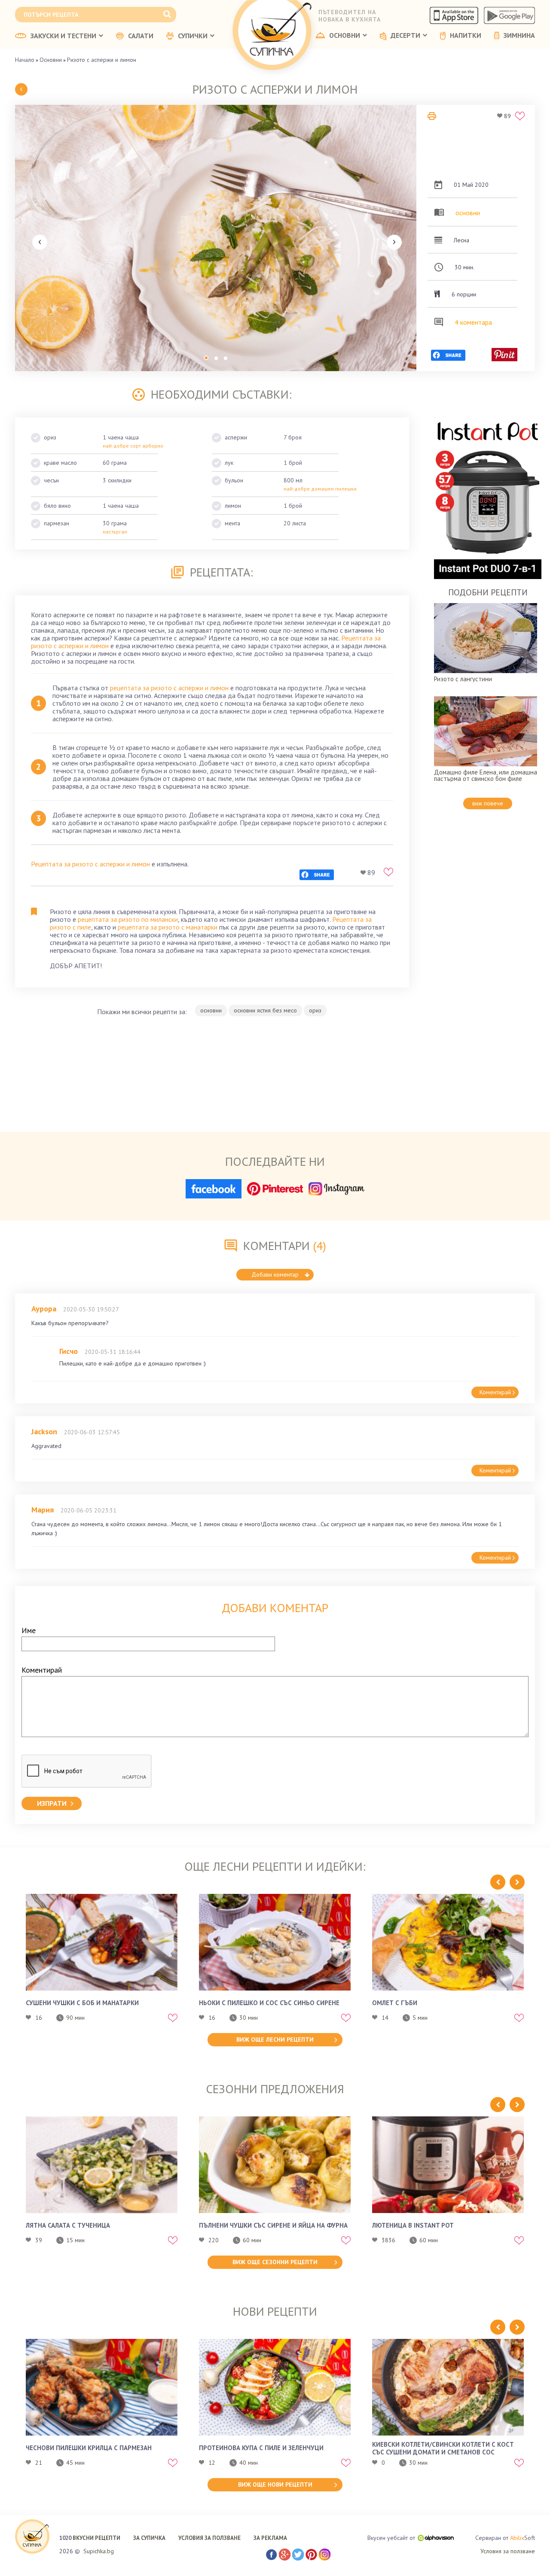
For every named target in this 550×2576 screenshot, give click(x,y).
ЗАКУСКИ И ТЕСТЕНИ (63, 36)
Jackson (44, 1431)
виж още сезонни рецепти (275, 2262)
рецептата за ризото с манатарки (168, 927)
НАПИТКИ (466, 36)
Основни (51, 60)
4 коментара (473, 322)
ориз (315, 1010)
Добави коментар (275, 1274)
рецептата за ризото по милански (128, 919)
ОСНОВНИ (345, 36)
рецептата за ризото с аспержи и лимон (169, 688)
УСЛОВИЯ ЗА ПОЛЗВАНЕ (209, 2538)
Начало (25, 60)
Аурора (44, 1309)
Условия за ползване (508, 2551)
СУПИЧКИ (193, 36)
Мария (43, 1510)
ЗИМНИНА (519, 36)
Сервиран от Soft (505, 2538)
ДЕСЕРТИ (405, 36)
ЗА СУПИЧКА (149, 2538)
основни (468, 213)
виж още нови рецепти (275, 2485)
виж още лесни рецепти (275, 2039)
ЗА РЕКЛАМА (270, 2538)
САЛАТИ (141, 36)
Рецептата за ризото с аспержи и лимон (90, 864)
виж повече (488, 803)
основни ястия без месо (265, 1010)
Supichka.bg (99, 2551)
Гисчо (69, 1351)
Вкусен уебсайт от (391, 2538)
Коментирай (495, 1392)
